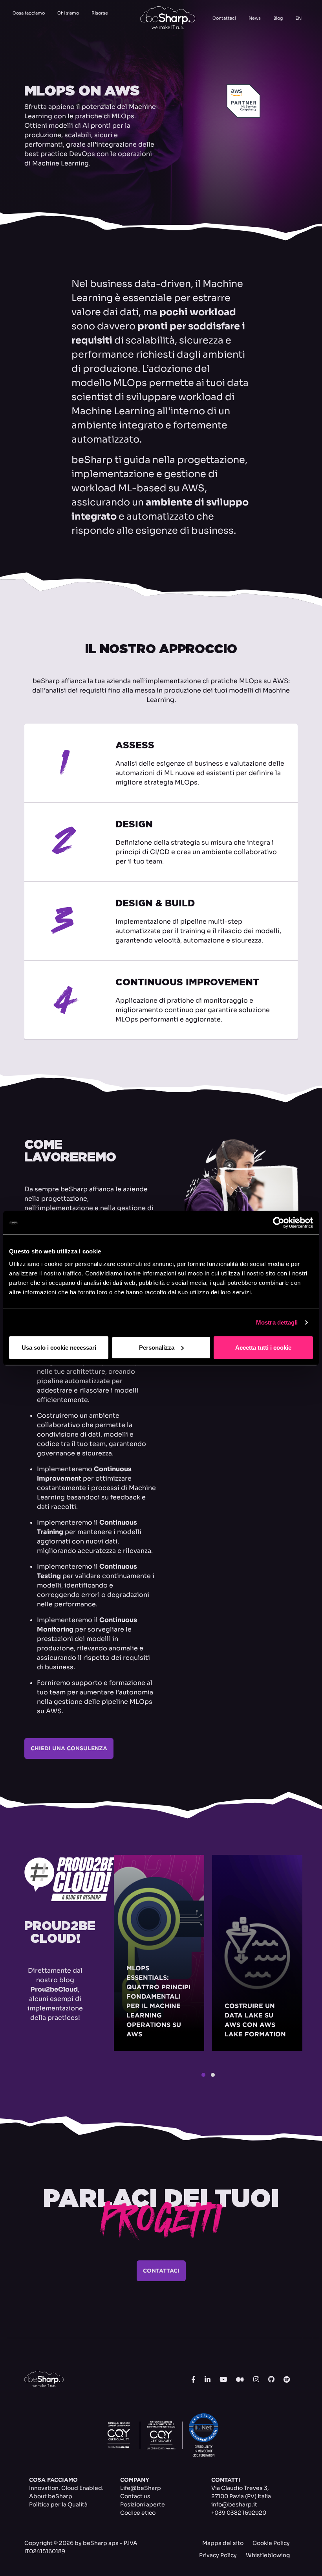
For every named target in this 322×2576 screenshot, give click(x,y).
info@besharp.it (234, 2504)
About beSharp (51, 2496)
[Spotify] (287, 2380)
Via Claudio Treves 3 (239, 2488)
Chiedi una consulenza (69, 1748)
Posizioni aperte (143, 2504)
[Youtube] (223, 2380)
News (255, 18)
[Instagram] (256, 2380)
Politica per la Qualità (58, 2504)
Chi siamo (68, 13)
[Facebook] (193, 2380)
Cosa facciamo (29, 13)
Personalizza (157, 1347)
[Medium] (240, 2380)
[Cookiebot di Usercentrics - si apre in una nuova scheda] (279, 1223)
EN (298, 18)
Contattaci (224, 18)
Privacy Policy (218, 2555)
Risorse (100, 13)
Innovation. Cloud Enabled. (66, 2488)
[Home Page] (168, 18)
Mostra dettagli (277, 1322)
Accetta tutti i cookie (263, 1347)
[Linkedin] (208, 2380)
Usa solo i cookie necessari (59, 1347)
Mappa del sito (223, 2543)
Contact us (135, 2496)
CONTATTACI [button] (161, 2271)
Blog (278, 18)
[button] (203, 2075)
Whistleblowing (268, 2555)
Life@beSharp (141, 2488)
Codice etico (138, 2513)
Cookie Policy (271, 2543)
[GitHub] (271, 2380)
